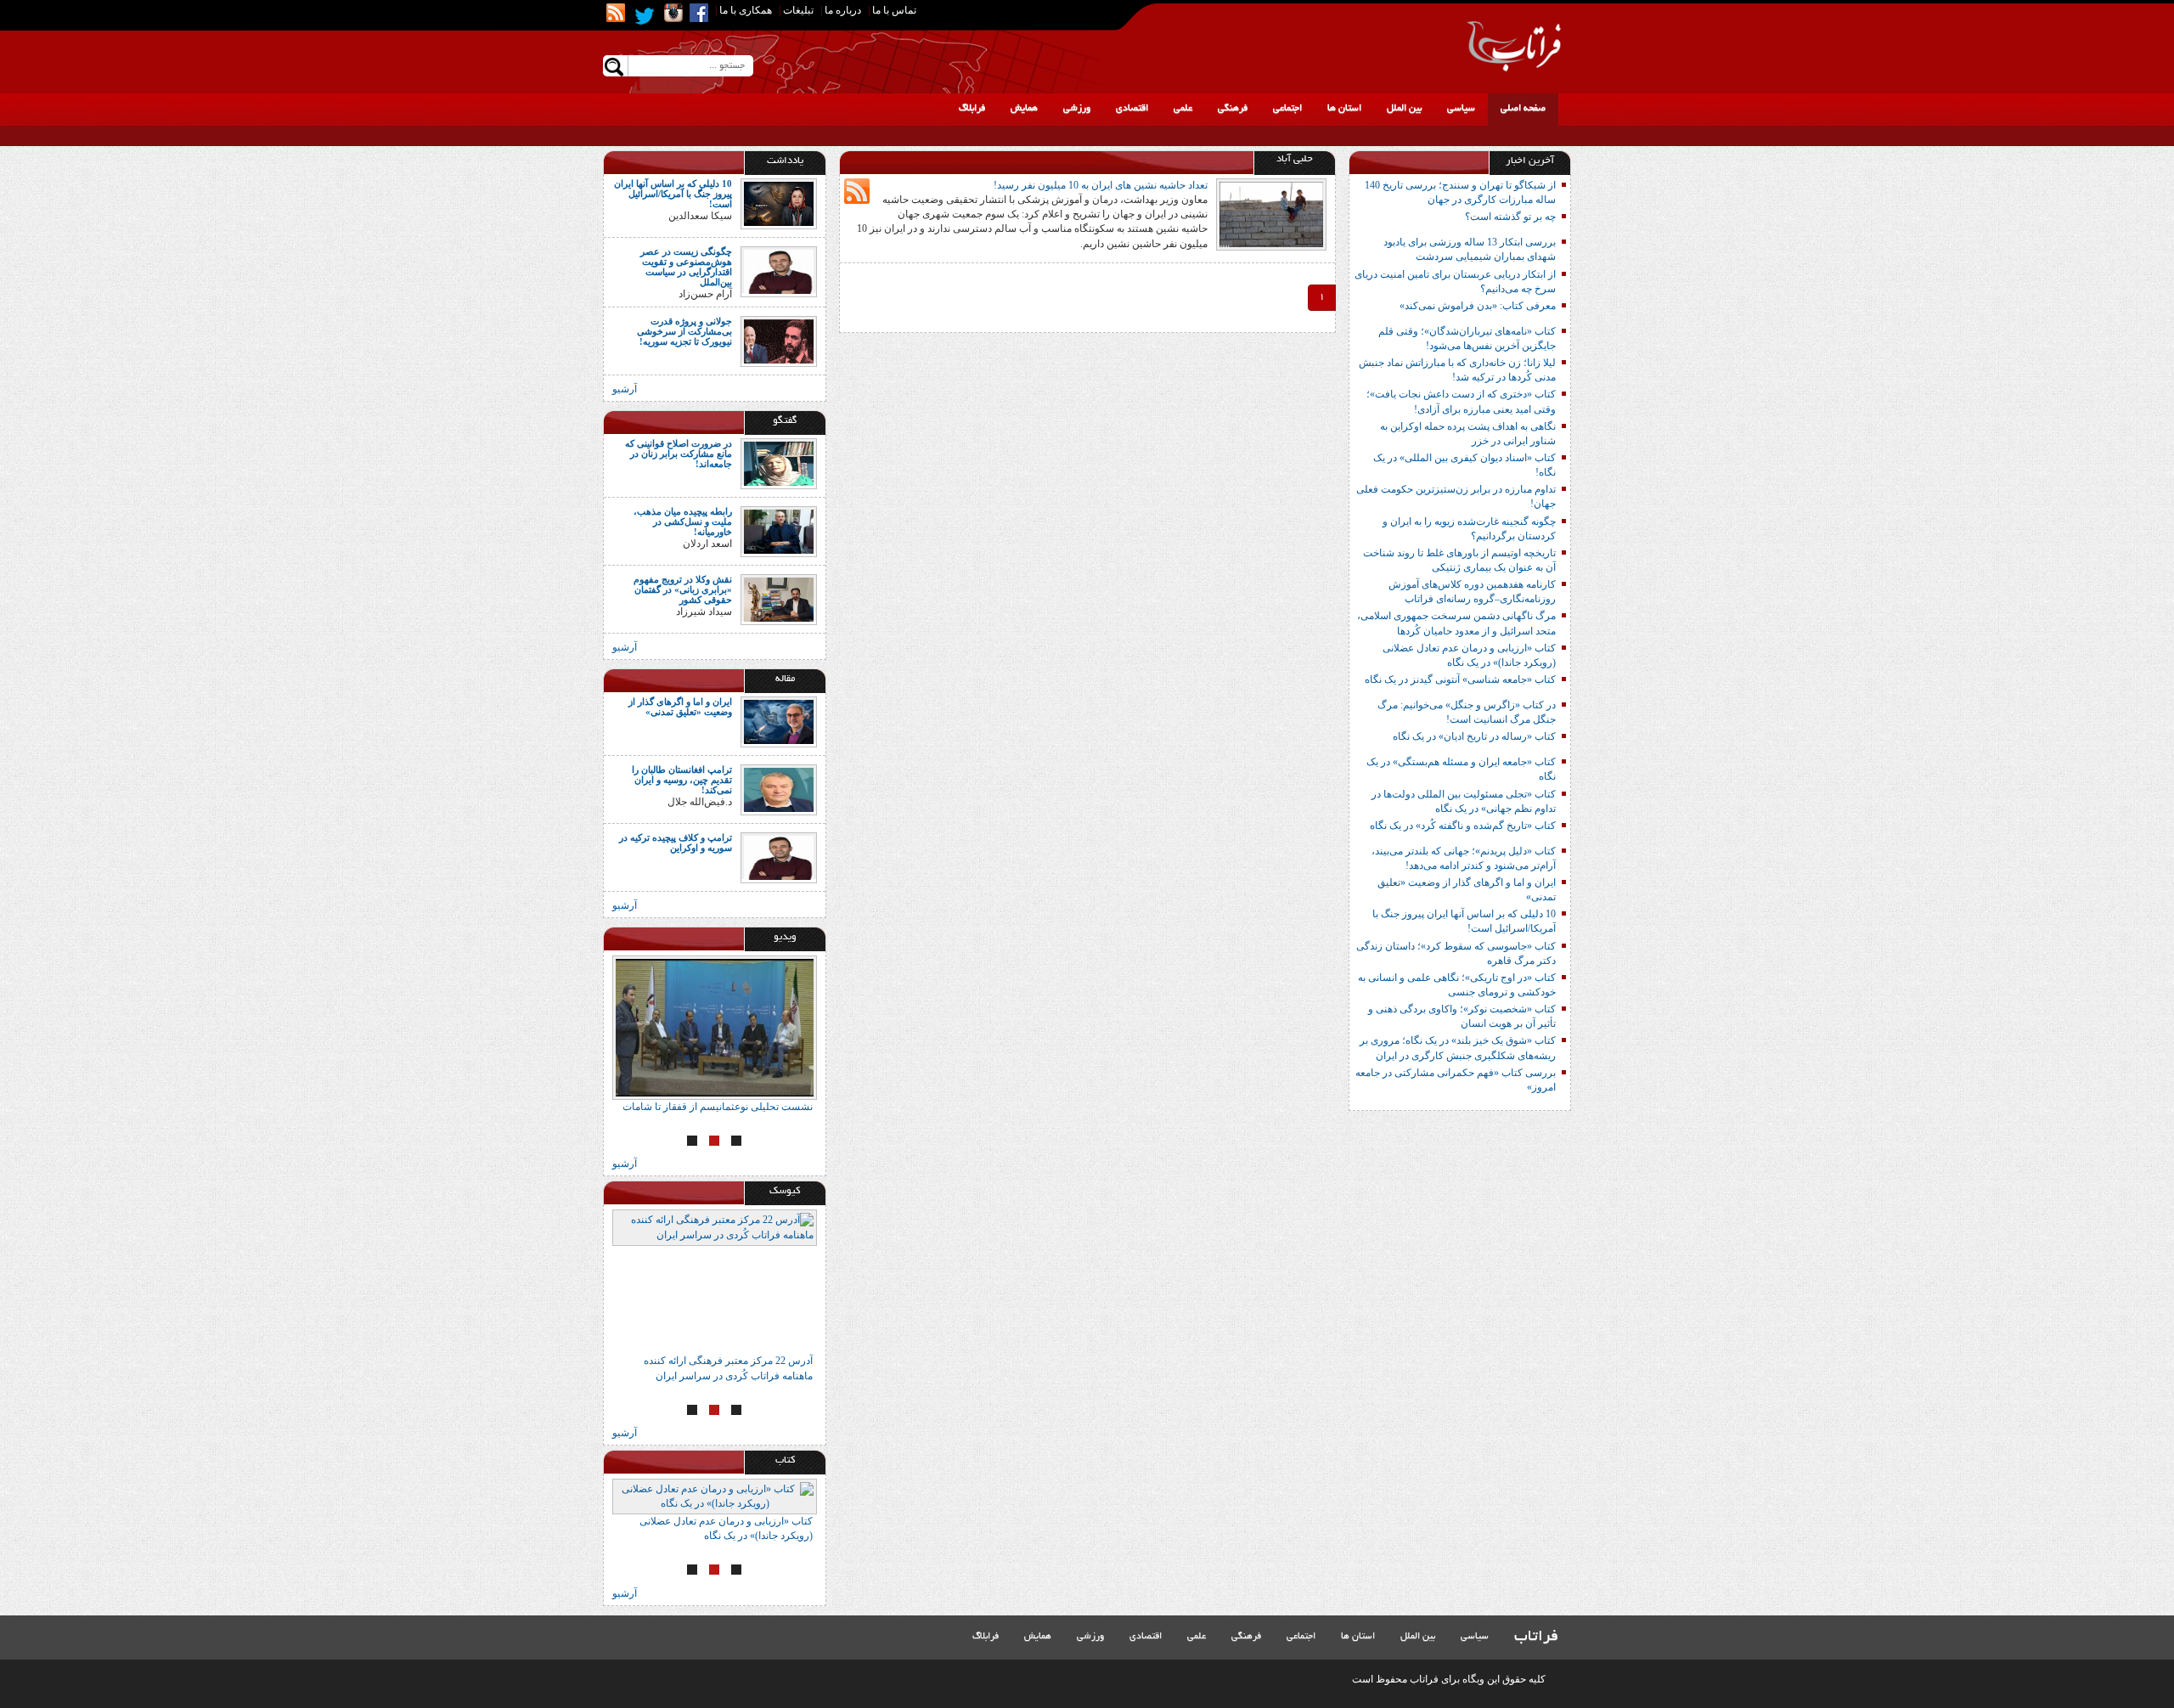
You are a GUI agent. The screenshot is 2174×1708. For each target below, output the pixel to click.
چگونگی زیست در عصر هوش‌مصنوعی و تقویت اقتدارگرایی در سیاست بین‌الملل (686, 267)
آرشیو (625, 389)
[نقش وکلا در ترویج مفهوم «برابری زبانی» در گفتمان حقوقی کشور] (779, 598)
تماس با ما (894, 10)
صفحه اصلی (1523, 109)
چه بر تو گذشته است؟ (1510, 217)
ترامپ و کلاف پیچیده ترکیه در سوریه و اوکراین (676, 843)
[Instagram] (673, 13)
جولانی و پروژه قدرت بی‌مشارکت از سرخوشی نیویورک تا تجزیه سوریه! (684, 331)
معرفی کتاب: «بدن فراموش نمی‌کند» (1478, 306)
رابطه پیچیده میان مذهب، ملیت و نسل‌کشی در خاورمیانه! (683, 521)
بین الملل (1404, 109)
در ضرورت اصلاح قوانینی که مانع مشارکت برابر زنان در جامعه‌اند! (679, 454)
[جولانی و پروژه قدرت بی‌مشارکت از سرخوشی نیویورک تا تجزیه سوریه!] (779, 340)
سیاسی (1461, 109)
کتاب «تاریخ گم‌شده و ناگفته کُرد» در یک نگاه (1463, 826)
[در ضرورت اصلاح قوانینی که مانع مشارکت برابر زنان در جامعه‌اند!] (779, 462)
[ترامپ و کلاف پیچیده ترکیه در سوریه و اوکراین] (779, 857)
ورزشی (1077, 109)
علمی (1183, 109)
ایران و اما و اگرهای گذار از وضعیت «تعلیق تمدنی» (680, 707)
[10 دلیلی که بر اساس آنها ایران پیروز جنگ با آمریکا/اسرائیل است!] (779, 203)
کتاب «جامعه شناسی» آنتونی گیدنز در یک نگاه (1460, 679)
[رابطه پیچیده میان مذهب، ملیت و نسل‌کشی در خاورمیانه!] (779, 530)
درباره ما (843, 10)
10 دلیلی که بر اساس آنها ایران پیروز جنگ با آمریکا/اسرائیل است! (673, 194)
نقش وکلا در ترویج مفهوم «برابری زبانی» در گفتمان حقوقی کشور (683, 589)
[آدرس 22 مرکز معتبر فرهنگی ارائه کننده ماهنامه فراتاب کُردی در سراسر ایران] (715, 1282)
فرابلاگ (972, 109)
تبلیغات (798, 10)
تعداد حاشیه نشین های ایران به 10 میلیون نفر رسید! (1101, 185)
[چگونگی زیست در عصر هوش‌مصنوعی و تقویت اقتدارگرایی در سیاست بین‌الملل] (779, 271)
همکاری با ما (746, 10)
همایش (1024, 109)
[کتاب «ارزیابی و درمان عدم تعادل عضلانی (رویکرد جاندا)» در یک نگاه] (715, 1497)
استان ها (1344, 109)
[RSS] (616, 13)
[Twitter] (645, 16)
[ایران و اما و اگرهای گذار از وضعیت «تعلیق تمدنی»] (779, 721)
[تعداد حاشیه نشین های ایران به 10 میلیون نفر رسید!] (1271, 213)
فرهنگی (1233, 109)
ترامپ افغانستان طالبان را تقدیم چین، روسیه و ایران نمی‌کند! (682, 780)
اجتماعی (1287, 109)
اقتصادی (1132, 109)
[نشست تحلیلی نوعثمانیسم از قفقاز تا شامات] (715, 1028)
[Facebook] (699, 13)
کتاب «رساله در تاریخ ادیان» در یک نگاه (1474, 736)
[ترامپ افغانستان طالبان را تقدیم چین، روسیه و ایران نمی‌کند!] (779, 789)
